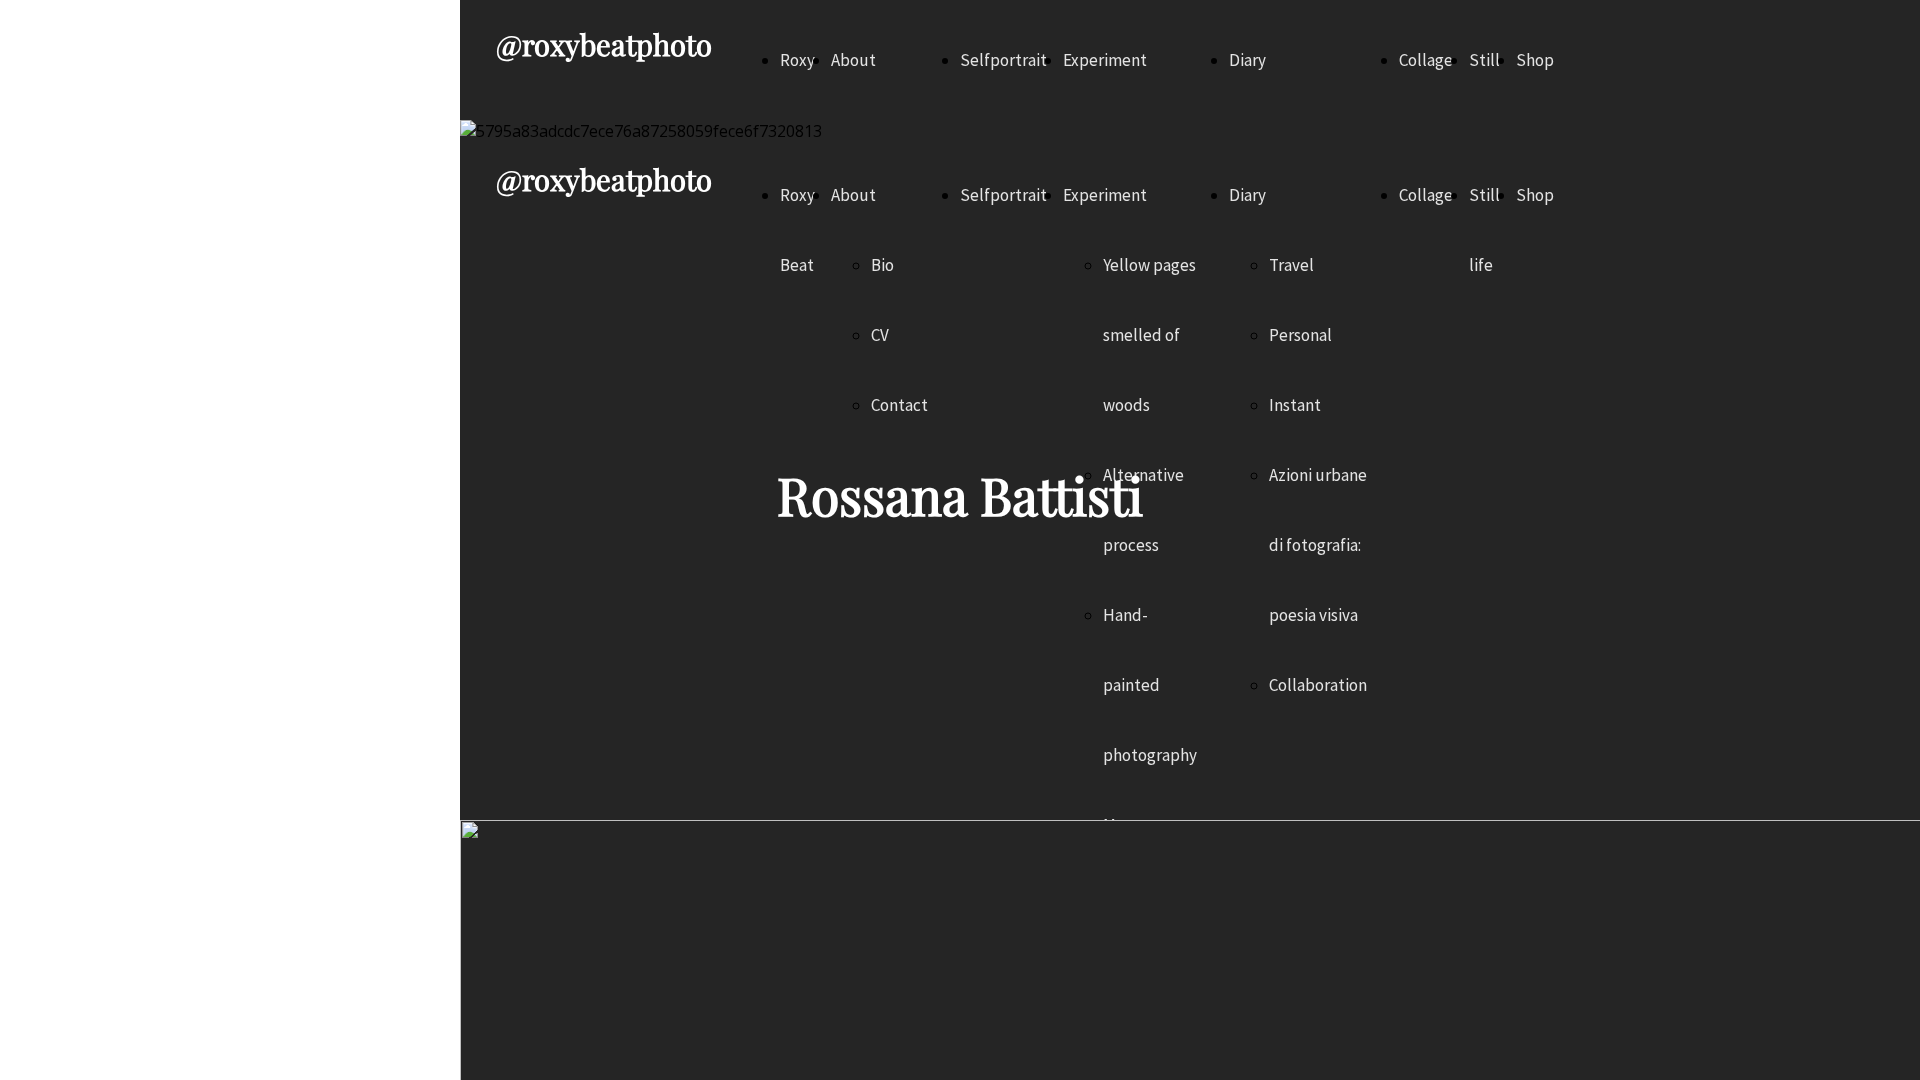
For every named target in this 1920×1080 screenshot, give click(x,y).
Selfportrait (1003, 60)
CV (880, 335)
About (853, 60)
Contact (899, 405)
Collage (1426, 60)
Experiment (1105, 60)
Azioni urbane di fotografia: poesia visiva (1318, 545)
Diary (1247, 60)
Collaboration (1318, 685)
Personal (1300, 335)
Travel (1291, 265)
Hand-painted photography (1150, 685)
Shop (1535, 60)
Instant (1295, 405)
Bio (882, 265)
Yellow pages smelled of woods (1149, 335)
